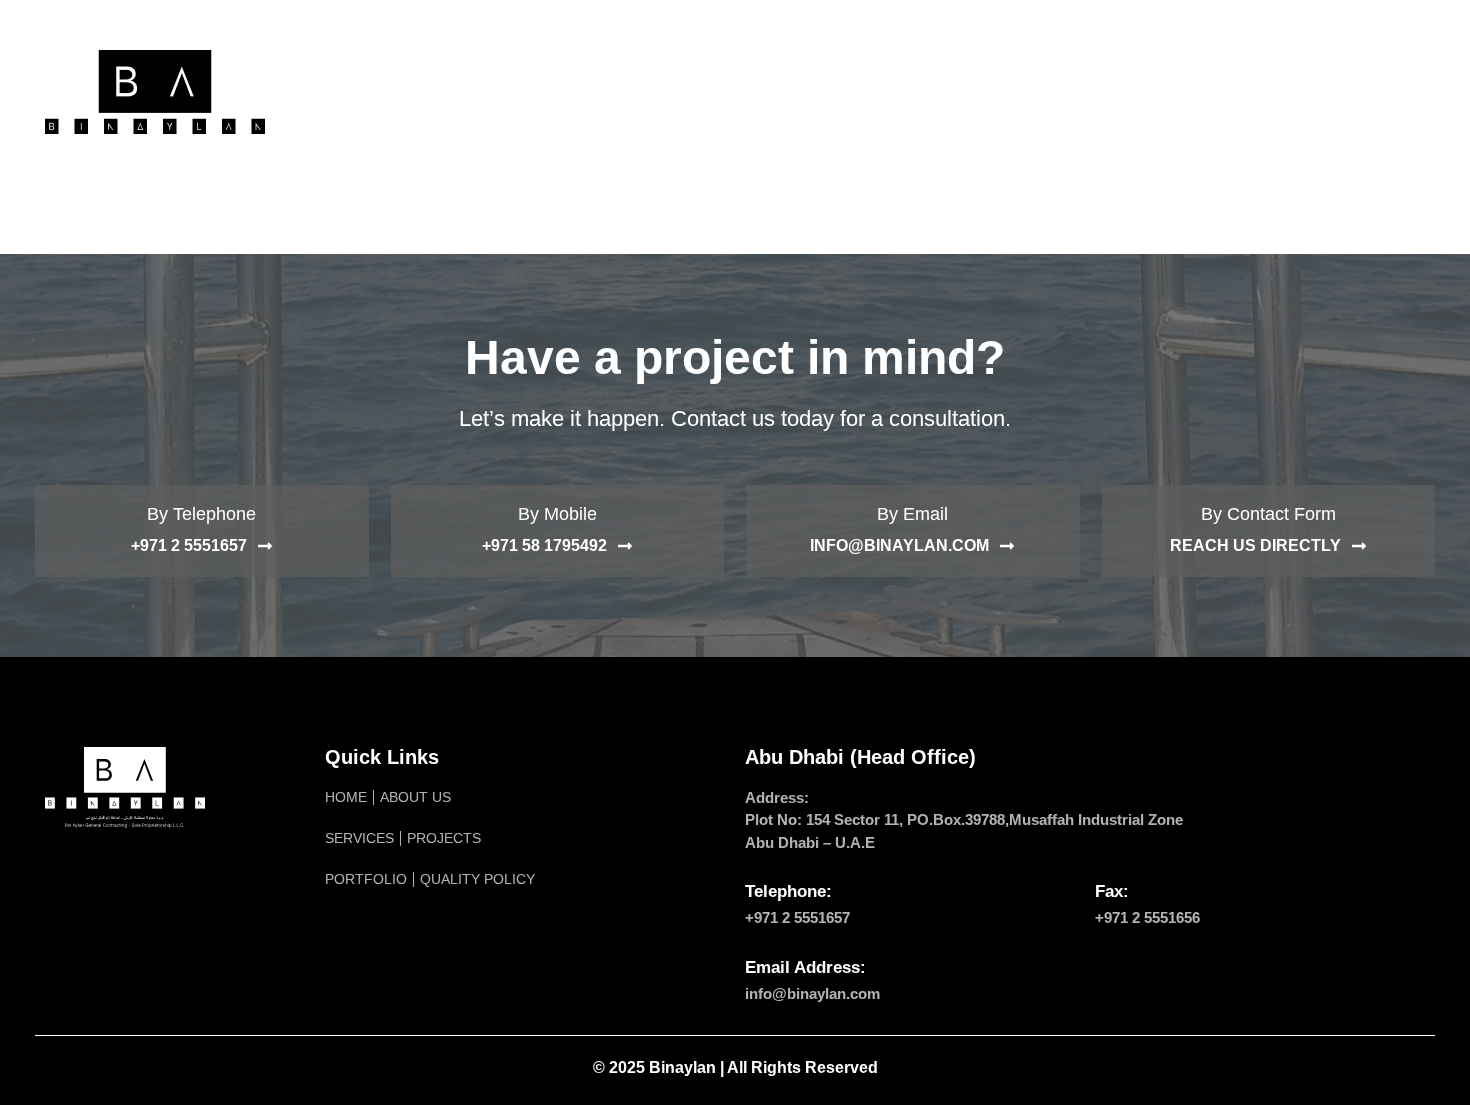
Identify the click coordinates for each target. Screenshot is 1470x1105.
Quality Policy (981, 91)
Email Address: (805, 967)
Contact (1115, 91)
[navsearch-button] (1400, 92)
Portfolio (839, 91)
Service (611, 91)
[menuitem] (1207, 92)
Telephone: (788, 891)
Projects (719, 91)
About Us (503, 91)
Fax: (1112, 891)
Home (406, 91)
